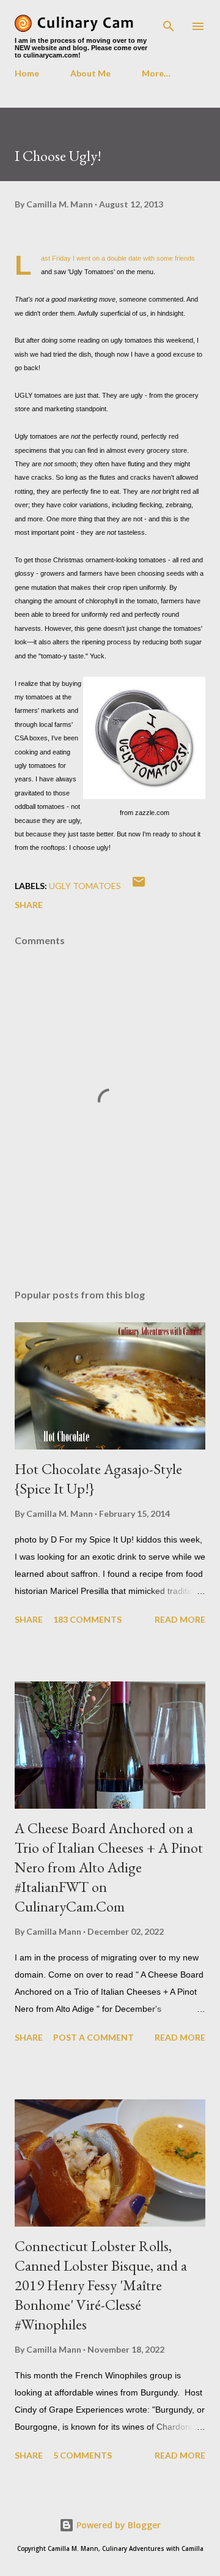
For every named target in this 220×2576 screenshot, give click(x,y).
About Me (90, 73)
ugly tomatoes (85, 886)
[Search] (169, 22)
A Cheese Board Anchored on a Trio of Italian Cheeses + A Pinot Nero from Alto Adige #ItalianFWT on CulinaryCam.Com (109, 1867)
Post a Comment (94, 2037)
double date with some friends (151, 258)
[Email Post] (139, 886)
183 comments (87, 1619)
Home (27, 73)
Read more (180, 1619)
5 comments (82, 2455)
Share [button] (29, 905)
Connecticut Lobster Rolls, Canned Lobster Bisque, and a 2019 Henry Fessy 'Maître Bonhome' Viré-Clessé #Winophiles (101, 2285)
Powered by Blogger (117, 2525)
